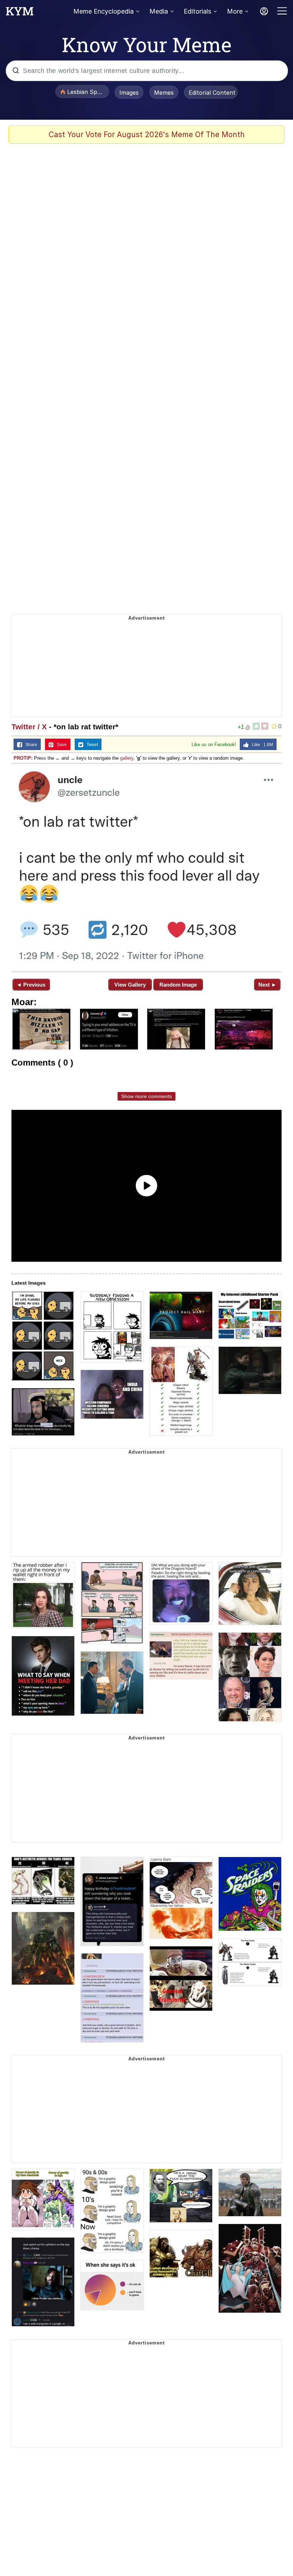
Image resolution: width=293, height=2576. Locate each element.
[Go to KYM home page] (20, 13)
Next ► (267, 985)
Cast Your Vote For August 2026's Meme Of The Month (147, 135)
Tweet (91, 745)
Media (159, 11)
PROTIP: (23, 758)
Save (60, 745)
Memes (164, 93)
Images (129, 93)
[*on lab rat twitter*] (146, 867)
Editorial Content (212, 93)
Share (30, 745)
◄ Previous (31, 985)
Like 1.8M (261, 745)
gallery (127, 758)
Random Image (178, 985)
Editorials (197, 11)
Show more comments (146, 1096)
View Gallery (130, 985)
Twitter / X (29, 727)
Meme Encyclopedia (103, 11)
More (235, 11)
